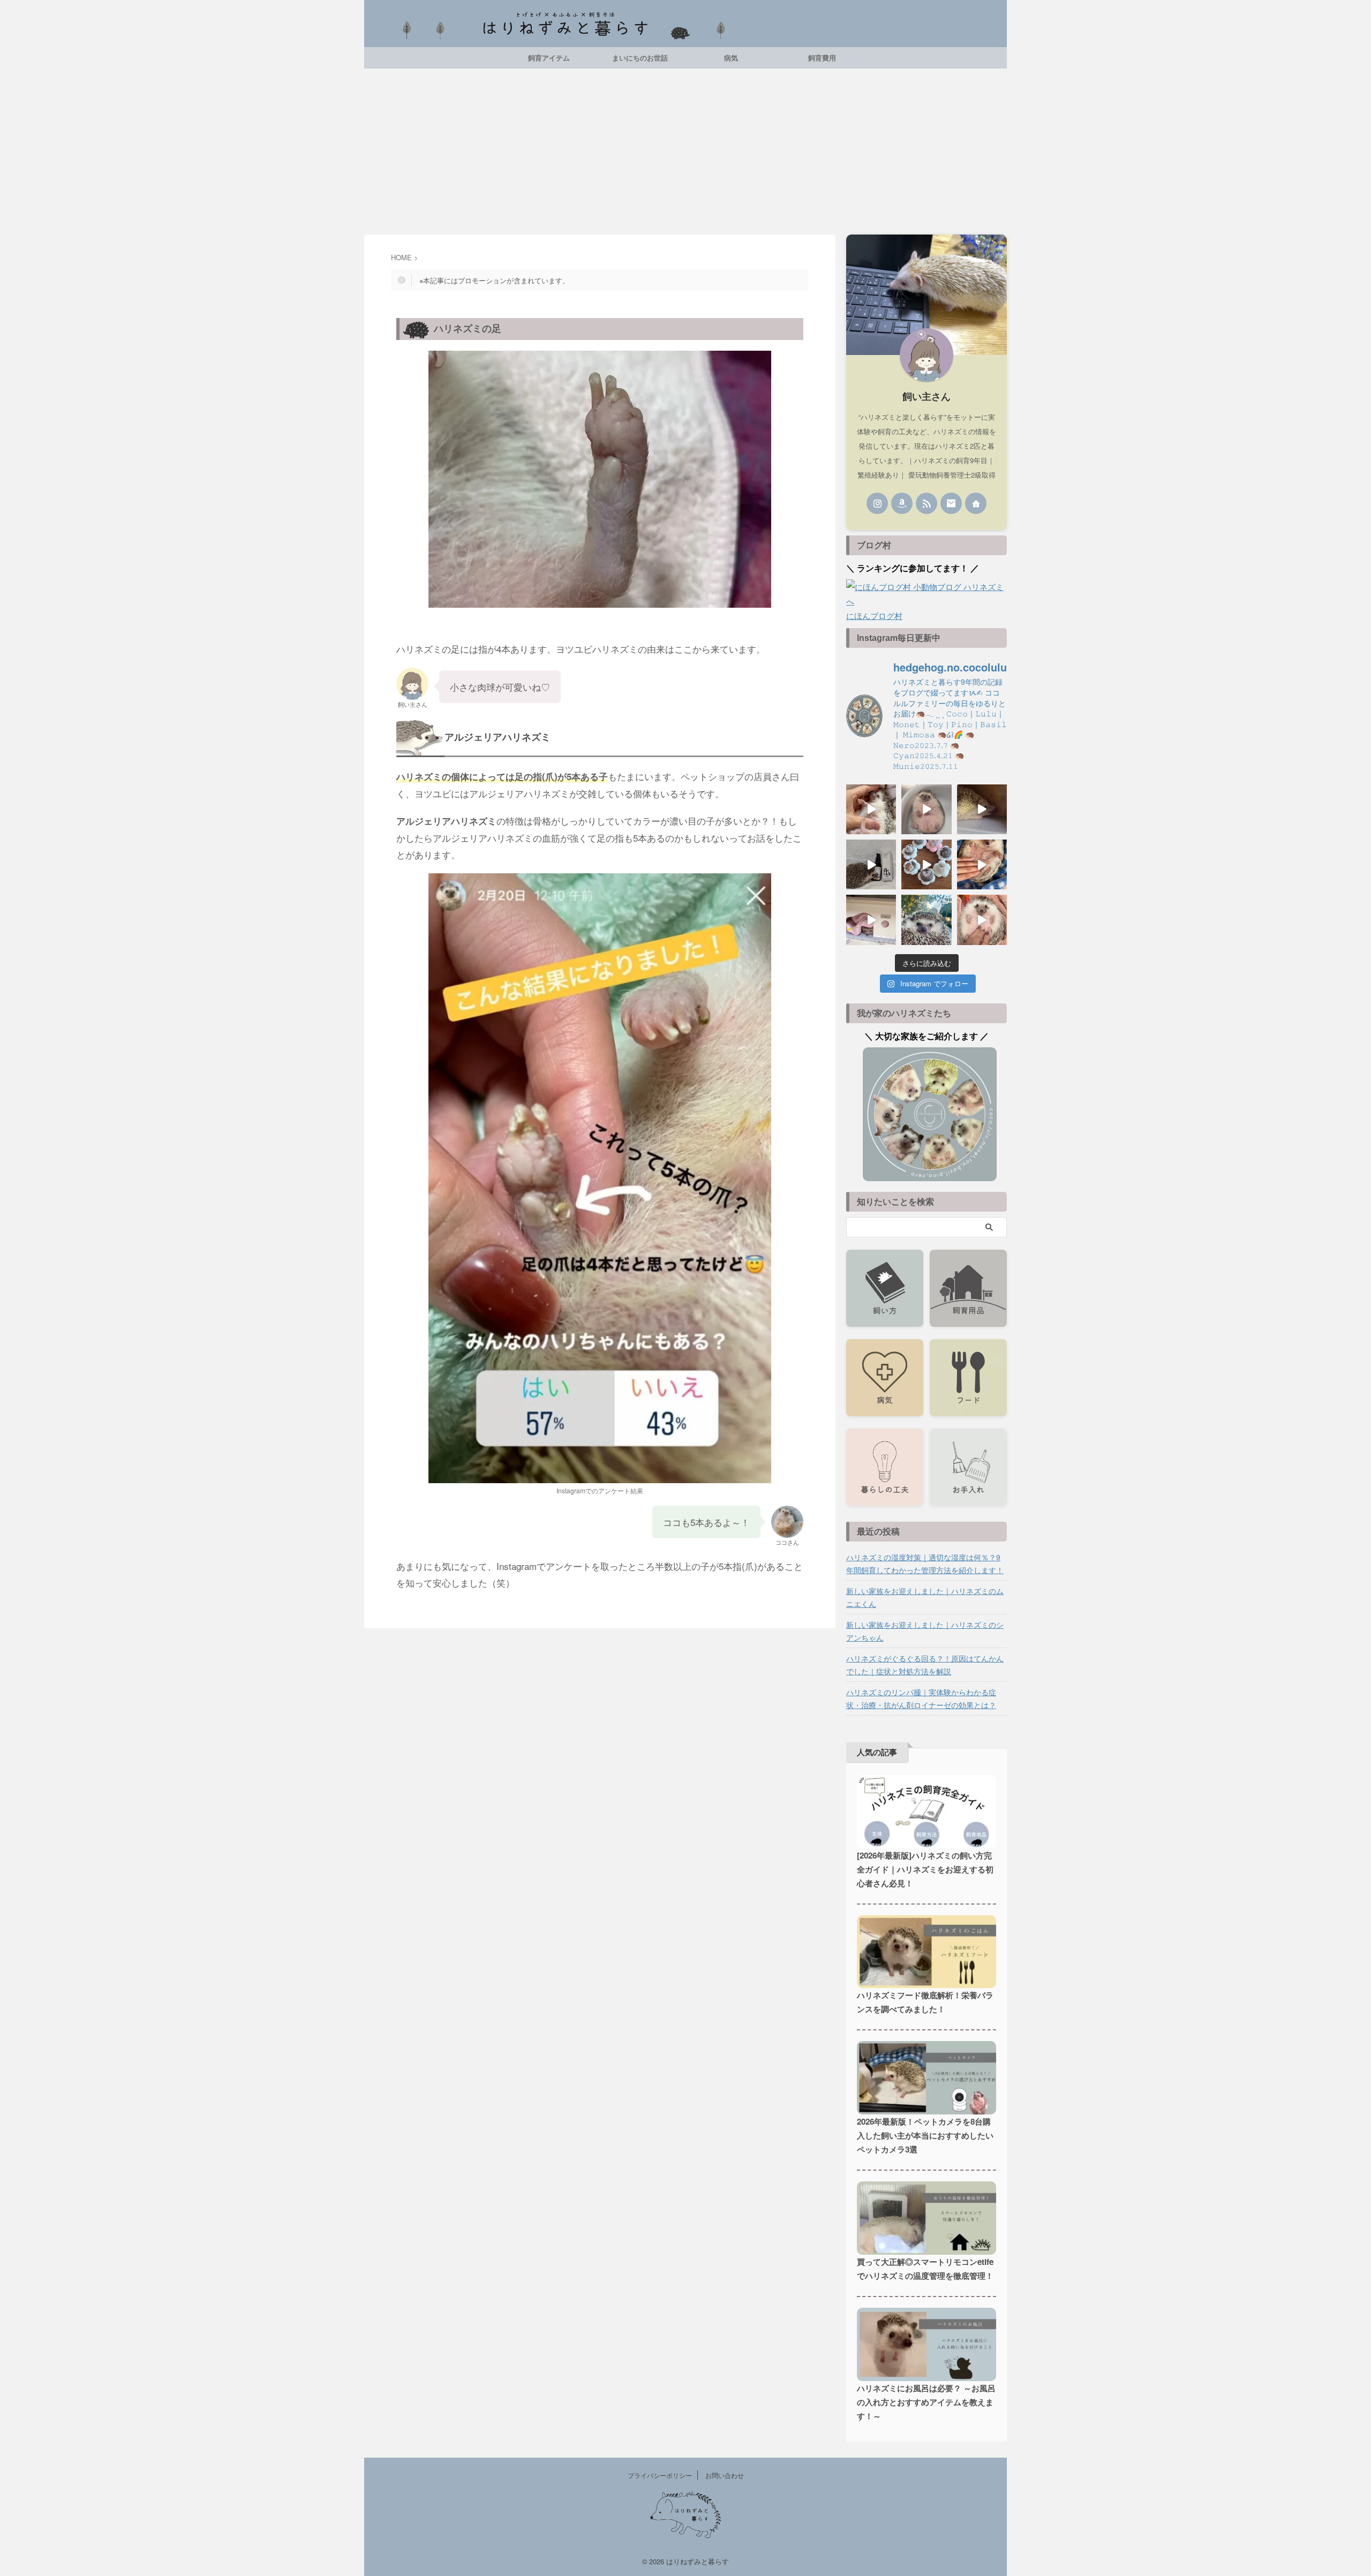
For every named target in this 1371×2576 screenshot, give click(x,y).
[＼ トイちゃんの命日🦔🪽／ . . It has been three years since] (982, 864)
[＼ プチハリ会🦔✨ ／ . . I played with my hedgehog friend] (926, 864)
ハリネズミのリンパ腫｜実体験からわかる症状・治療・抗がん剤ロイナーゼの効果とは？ (921, 1698)
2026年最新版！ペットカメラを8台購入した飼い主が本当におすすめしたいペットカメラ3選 (925, 2135)
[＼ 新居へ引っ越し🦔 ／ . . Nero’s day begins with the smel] (871, 920)
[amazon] (902, 503)
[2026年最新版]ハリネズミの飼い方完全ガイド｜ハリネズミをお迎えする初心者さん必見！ (925, 1869)
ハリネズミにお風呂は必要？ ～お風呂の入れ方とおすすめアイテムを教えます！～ (926, 2402)
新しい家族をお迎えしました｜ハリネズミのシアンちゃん (925, 1631)
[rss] (926, 503)
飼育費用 (822, 58)
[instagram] (877, 503)
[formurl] (951, 503)
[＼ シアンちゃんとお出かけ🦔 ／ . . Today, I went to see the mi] (926, 920)
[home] (976, 503)
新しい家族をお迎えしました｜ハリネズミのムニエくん (925, 1597)
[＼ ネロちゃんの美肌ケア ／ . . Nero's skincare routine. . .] (871, 864)
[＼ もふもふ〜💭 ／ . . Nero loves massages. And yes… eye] (982, 920)
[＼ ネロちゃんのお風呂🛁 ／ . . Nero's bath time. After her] (926, 809)
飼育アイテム (549, 58)
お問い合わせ (725, 2475)
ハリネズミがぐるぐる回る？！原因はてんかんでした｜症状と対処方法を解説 (925, 1665)
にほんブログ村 (874, 615)
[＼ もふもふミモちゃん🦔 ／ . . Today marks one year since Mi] (871, 809)
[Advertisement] (685, 149)
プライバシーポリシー (660, 2475)
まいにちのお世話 (640, 58)
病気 (731, 58)
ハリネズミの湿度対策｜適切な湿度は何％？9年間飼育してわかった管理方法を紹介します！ (925, 1563)
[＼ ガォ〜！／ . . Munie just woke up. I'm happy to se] (982, 809)
